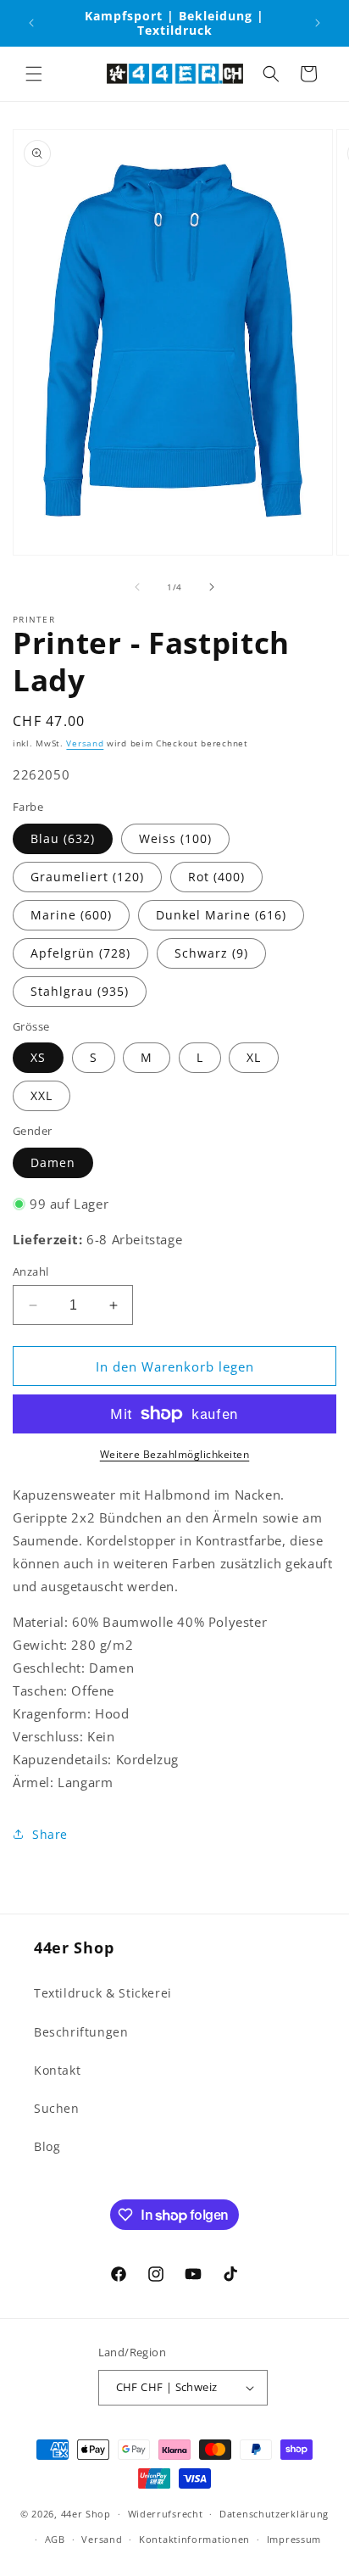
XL (254, 1057)
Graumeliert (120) (87, 877)
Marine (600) (71, 915)
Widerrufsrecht (166, 2514)
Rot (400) (216, 877)
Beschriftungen (81, 2032)
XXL (42, 1095)
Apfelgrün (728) (80, 953)
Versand (85, 743)
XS (38, 1057)
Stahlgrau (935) (80, 991)
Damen (53, 1162)
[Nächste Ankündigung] (318, 23)
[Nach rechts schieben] (212, 587)
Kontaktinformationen (194, 2539)
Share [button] (50, 1834)
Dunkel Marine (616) (221, 915)
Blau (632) (63, 838)
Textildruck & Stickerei (103, 1993)
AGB (55, 2539)
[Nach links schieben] (137, 587)
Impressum (294, 2539)
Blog (47, 2146)
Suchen (57, 2108)
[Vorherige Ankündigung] (31, 23)
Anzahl (30, 1271)
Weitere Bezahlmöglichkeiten (175, 1454)
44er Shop (86, 2514)
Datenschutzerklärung (274, 2514)
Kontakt (57, 2070)
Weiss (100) (175, 838)
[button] (34, 74)
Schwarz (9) (211, 953)
